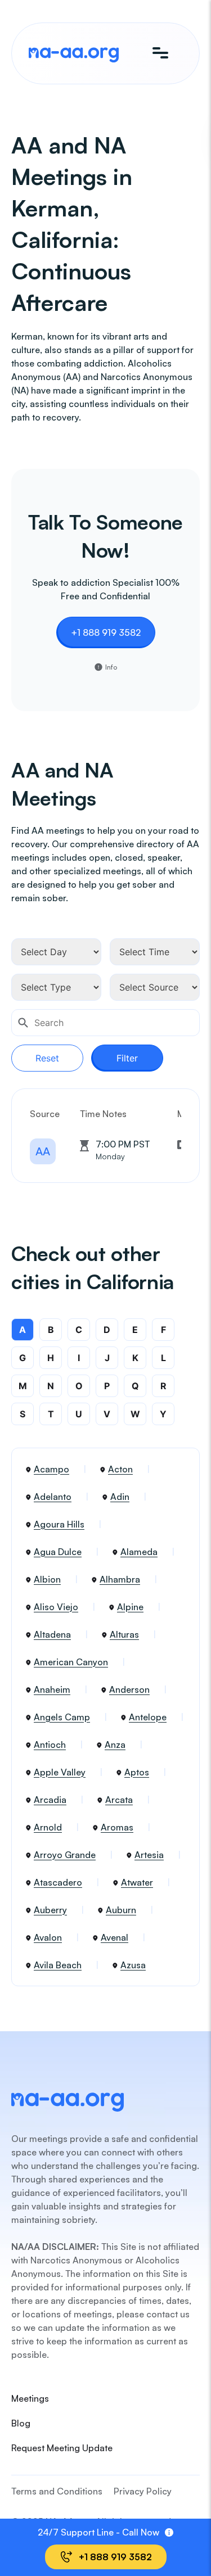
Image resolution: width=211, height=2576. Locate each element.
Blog (21, 2423)
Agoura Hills (59, 1524)
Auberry (50, 1910)
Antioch (50, 1745)
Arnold (48, 1827)
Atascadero (58, 1882)
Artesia (149, 1855)
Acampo (51, 1469)
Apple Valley (60, 1772)
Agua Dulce (58, 1552)
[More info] (169, 2532)
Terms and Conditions (57, 2491)
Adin (120, 1497)
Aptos (137, 1772)
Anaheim (52, 1689)
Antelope (148, 1717)
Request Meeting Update (62, 2448)
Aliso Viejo (56, 1607)
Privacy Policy (143, 2491)
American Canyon (71, 1662)
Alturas (124, 1634)
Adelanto (53, 1497)
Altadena (52, 1634)
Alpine (130, 1607)
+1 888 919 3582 (106, 632)
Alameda (139, 1552)
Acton (120, 1469)
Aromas (117, 1827)
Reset (47, 1058)
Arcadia (50, 1800)
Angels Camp (62, 1717)
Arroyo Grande (65, 1855)
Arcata (119, 1800)
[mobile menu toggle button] (160, 53)
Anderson (129, 1689)
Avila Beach (58, 1965)
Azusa (133, 1965)
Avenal (115, 1937)
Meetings (30, 2398)
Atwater (137, 1882)
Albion (47, 1579)
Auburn (121, 1910)
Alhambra (120, 1579)
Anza (115, 1745)
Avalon (48, 1937)
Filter (127, 1058)
